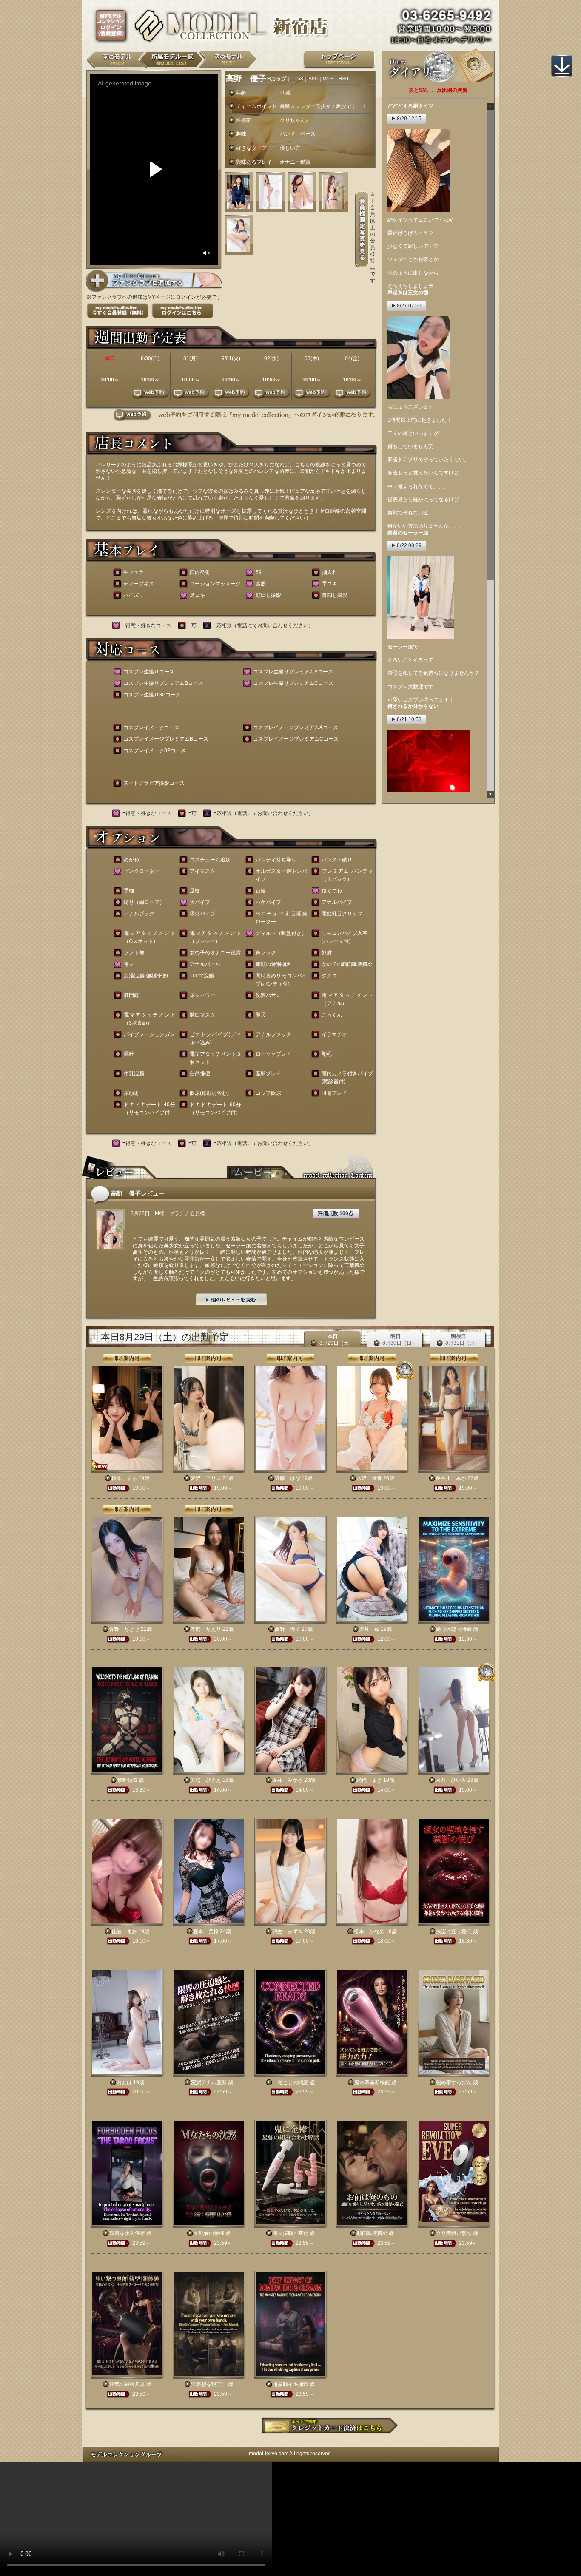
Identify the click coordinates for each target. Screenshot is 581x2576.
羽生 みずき (288, 1931)
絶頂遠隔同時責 (454, 1629)
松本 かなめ (369, 1931)
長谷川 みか (451, 1478)
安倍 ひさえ (206, 1780)
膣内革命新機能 (372, 2082)
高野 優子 (288, 1629)
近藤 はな (288, 1478)
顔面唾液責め (372, 2233)
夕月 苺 (369, 1629)
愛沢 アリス (206, 1478)
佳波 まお (124, 1931)
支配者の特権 (209, 2233)
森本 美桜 (206, 1931)
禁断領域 (127, 1780)
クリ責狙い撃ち (454, 2233)
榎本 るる (124, 1478)
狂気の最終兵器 (127, 2384)
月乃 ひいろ (451, 1780)
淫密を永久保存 (127, 2233)
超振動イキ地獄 (290, 2384)
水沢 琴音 (369, 1478)
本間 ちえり (206, 1629)
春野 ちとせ (124, 1629)
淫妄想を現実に (209, 2384)
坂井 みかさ (288, 1780)
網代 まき (369, 1780)
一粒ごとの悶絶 (290, 2082)
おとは (124, 2082)
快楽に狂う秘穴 (454, 1931)
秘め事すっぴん (454, 2082)
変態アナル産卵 (209, 2082)
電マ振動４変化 (290, 2233)
